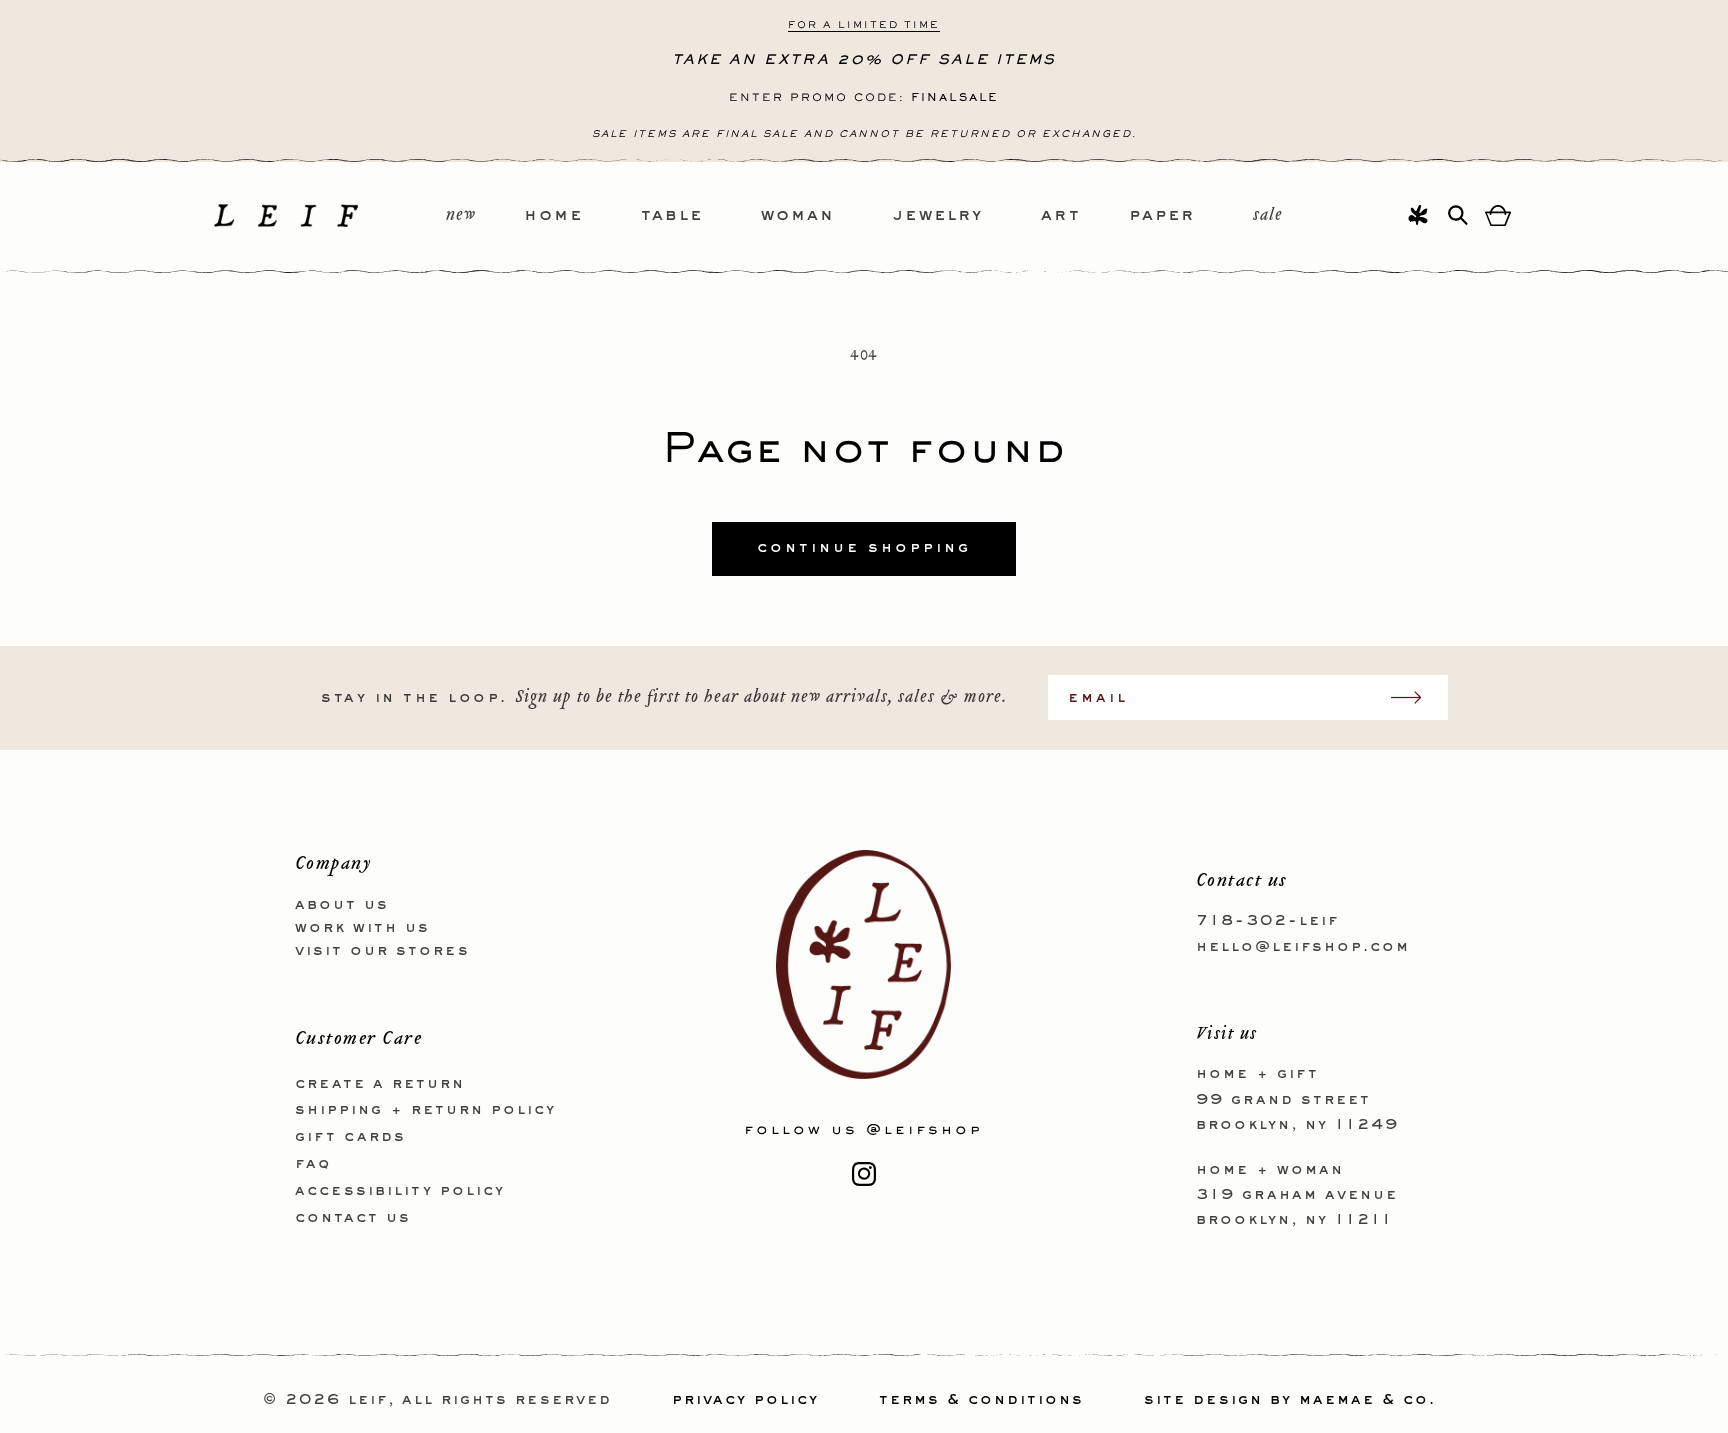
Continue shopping (864, 548)
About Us (342, 905)
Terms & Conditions (981, 1400)
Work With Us (362, 927)
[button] (582, 216)
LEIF (368, 1400)
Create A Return (380, 1083)
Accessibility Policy (400, 1190)
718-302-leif (1267, 921)
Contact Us (353, 1217)
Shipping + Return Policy (425, 1110)
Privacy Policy (745, 1400)
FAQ (313, 1163)
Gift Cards (350, 1137)
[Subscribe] (1416, 697)
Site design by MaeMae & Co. (1290, 1400)
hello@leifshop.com (1303, 946)
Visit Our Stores (382, 950)
